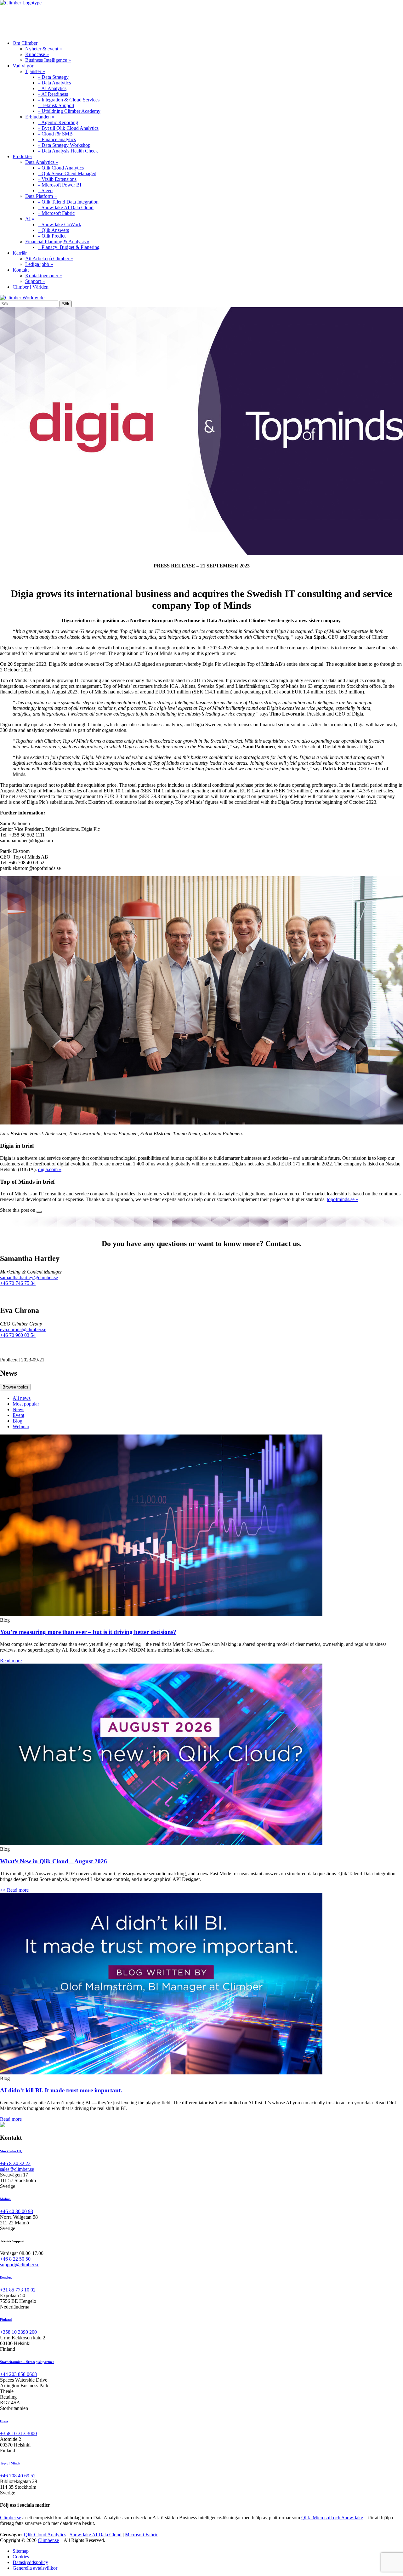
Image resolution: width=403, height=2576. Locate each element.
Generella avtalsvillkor (35, 2568)
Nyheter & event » (44, 49)
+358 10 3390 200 (18, 2332)
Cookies (21, 2557)
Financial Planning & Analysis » (57, 241)
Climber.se (11, 2518)
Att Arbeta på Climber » (49, 259)
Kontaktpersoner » (44, 276)
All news (22, 1398)
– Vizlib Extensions (57, 179)
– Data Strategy (53, 77)
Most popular (26, 1404)
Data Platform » (41, 196)
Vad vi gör (69, 20)
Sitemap (21, 2551)
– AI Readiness (53, 94)
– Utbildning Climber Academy (69, 111)
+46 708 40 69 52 (18, 2476)
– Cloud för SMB (55, 134)
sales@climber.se (17, 2169)
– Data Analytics (54, 83)
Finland (6, 2320)
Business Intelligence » (48, 60)
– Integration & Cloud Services (69, 100)
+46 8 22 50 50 (15, 2259)
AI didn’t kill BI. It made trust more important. (61, 2090)
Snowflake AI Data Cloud (96, 2535)
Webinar (21, 1426)
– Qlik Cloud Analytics (61, 168)
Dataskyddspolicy (30, 2562)
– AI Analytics (52, 88)
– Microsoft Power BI (60, 185)
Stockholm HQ (11, 2151)
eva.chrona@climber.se (23, 1329)
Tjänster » (35, 71)
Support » (35, 281)
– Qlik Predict (52, 236)
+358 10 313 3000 (18, 2433)
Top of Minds (10, 2463)
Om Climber (23, 20)
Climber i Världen (31, 287)
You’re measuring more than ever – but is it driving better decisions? (88, 1632)
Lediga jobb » (39, 264)
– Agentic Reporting (58, 122)
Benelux (6, 2277)
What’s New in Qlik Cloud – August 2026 (54, 1861)
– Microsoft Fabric (56, 213)
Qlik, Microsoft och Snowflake (332, 2518)
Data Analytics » (42, 162)
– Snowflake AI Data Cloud (66, 207)
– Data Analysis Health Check (68, 151)
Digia (4, 2421)
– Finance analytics (57, 139)
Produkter (113, 20)
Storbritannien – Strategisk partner (27, 2362)
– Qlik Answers (53, 230)
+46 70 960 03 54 (18, 1335)
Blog (17, 1421)
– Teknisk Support (56, 105)
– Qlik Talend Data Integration (68, 202)
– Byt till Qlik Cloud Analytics (68, 128)
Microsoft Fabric (142, 2535)
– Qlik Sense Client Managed (67, 173)
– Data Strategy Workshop (64, 145)
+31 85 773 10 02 (18, 2290)
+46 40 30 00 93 (17, 2211)
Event (18, 1415)
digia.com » (50, 1169)
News (18, 1409)
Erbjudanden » (40, 117)
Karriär (155, 20)
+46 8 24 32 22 (15, 2163)
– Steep (45, 190)
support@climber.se (20, 2265)
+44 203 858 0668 (18, 2374)
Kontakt (194, 20)
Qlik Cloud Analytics (45, 2535)
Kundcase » (37, 54)
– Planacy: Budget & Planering (69, 247)
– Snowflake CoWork (60, 224)
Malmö (5, 2199)
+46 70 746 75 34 (18, 1283)
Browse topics (15, 1387)
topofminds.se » (343, 1199)
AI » (30, 219)
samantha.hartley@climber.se (29, 1277)
